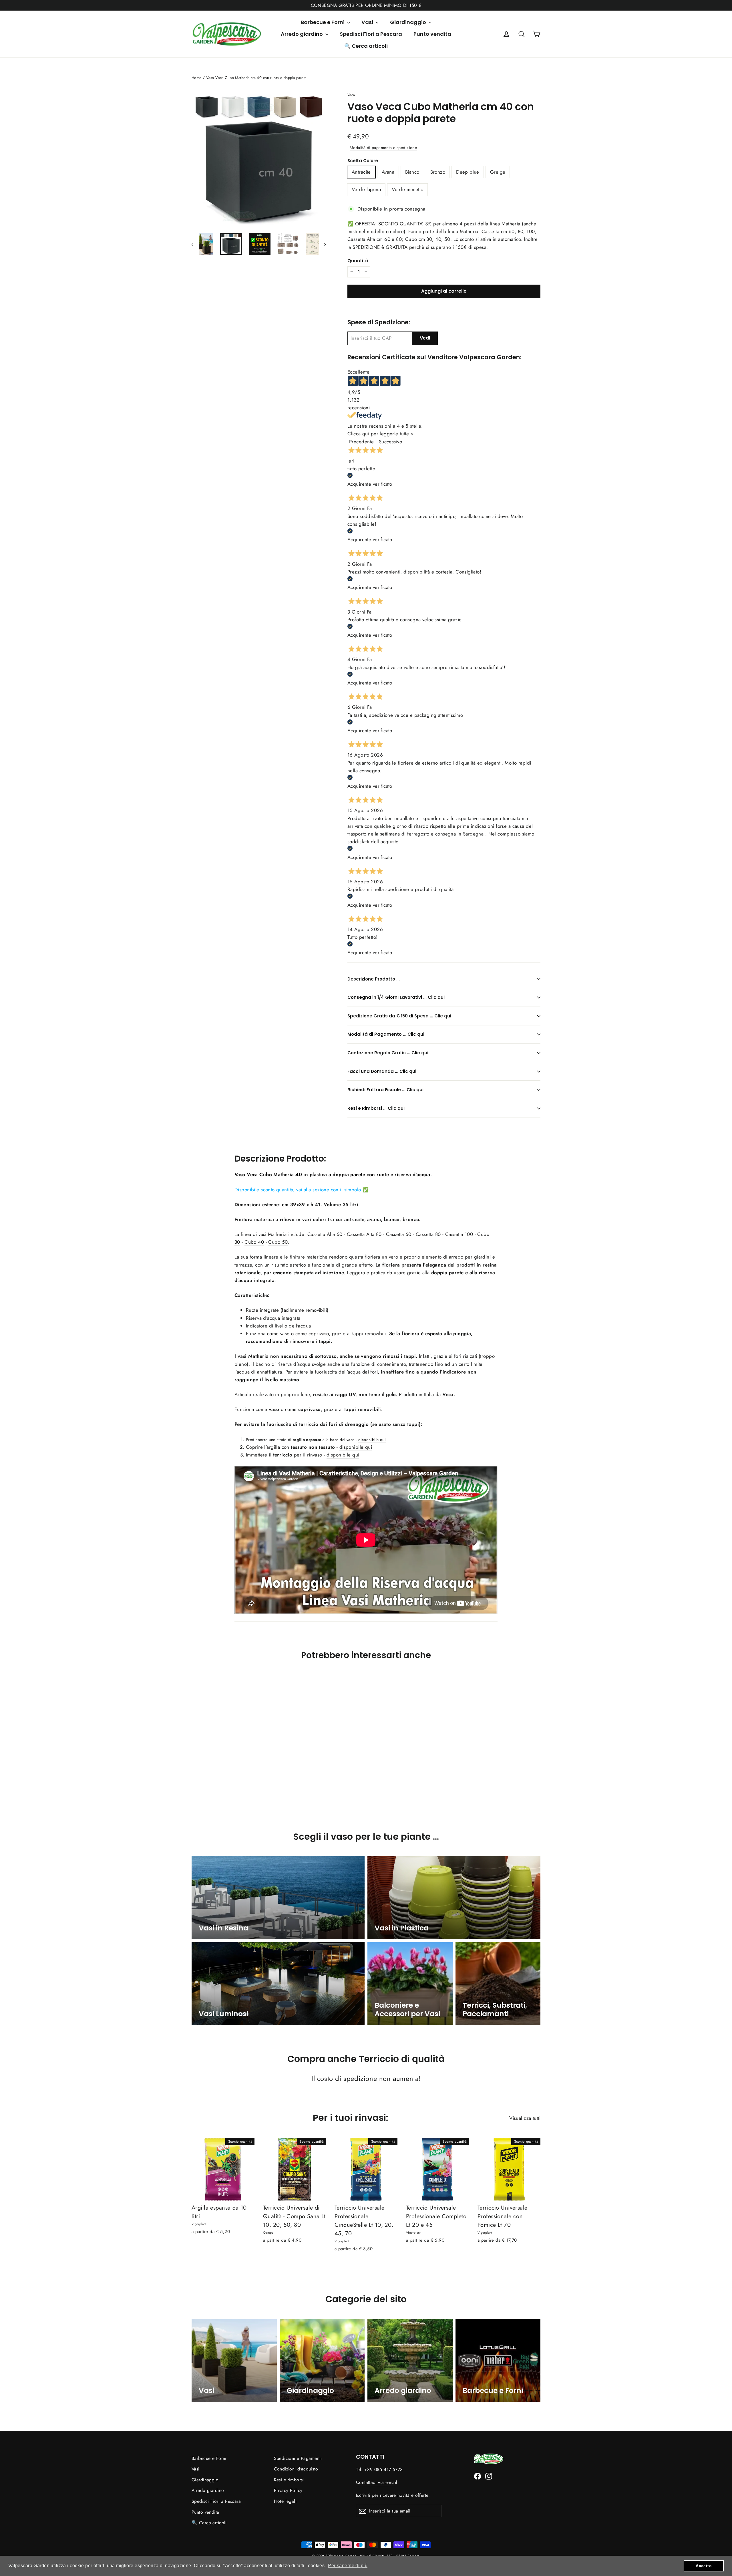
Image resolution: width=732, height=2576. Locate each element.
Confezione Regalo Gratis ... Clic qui (388, 1053)
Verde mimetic (407, 189)
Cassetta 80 (428, 1234)
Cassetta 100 (459, 1234)
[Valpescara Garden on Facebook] (478, 2475)
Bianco (412, 172)
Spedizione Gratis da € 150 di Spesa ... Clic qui (399, 1016)
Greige (498, 172)
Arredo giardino (302, 34)
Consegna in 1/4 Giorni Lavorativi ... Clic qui (396, 997)
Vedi (425, 338)
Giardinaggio (409, 22)
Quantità (358, 261)
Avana (388, 172)
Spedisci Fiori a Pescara (371, 34)
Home (197, 78)
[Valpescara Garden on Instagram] (489, 2475)
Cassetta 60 (399, 1234)
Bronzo (438, 172)
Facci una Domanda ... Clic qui (382, 1071)
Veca (351, 95)
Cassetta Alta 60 (325, 1234)
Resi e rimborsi (289, 2480)
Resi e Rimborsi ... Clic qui (376, 1108)
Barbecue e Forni (323, 22)
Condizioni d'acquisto (296, 2469)
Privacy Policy (288, 2490)
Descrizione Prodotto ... (374, 979)
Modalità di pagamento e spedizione (383, 148)
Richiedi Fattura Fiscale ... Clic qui (385, 1090)
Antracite (361, 172)
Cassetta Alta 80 (364, 1234)
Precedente (361, 442)
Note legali (285, 2501)
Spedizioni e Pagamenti (298, 2458)
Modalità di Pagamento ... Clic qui (386, 1034)
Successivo (390, 442)
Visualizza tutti (525, 2118)
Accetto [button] (704, 2566)
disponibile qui (372, 1440)
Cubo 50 (278, 1242)
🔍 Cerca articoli (366, 46)
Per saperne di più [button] (348, 2566)
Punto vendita (432, 34)
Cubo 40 (254, 1242)
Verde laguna (366, 189)
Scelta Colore (363, 161)
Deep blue (468, 172)
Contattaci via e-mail (377, 2482)
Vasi (368, 22)
